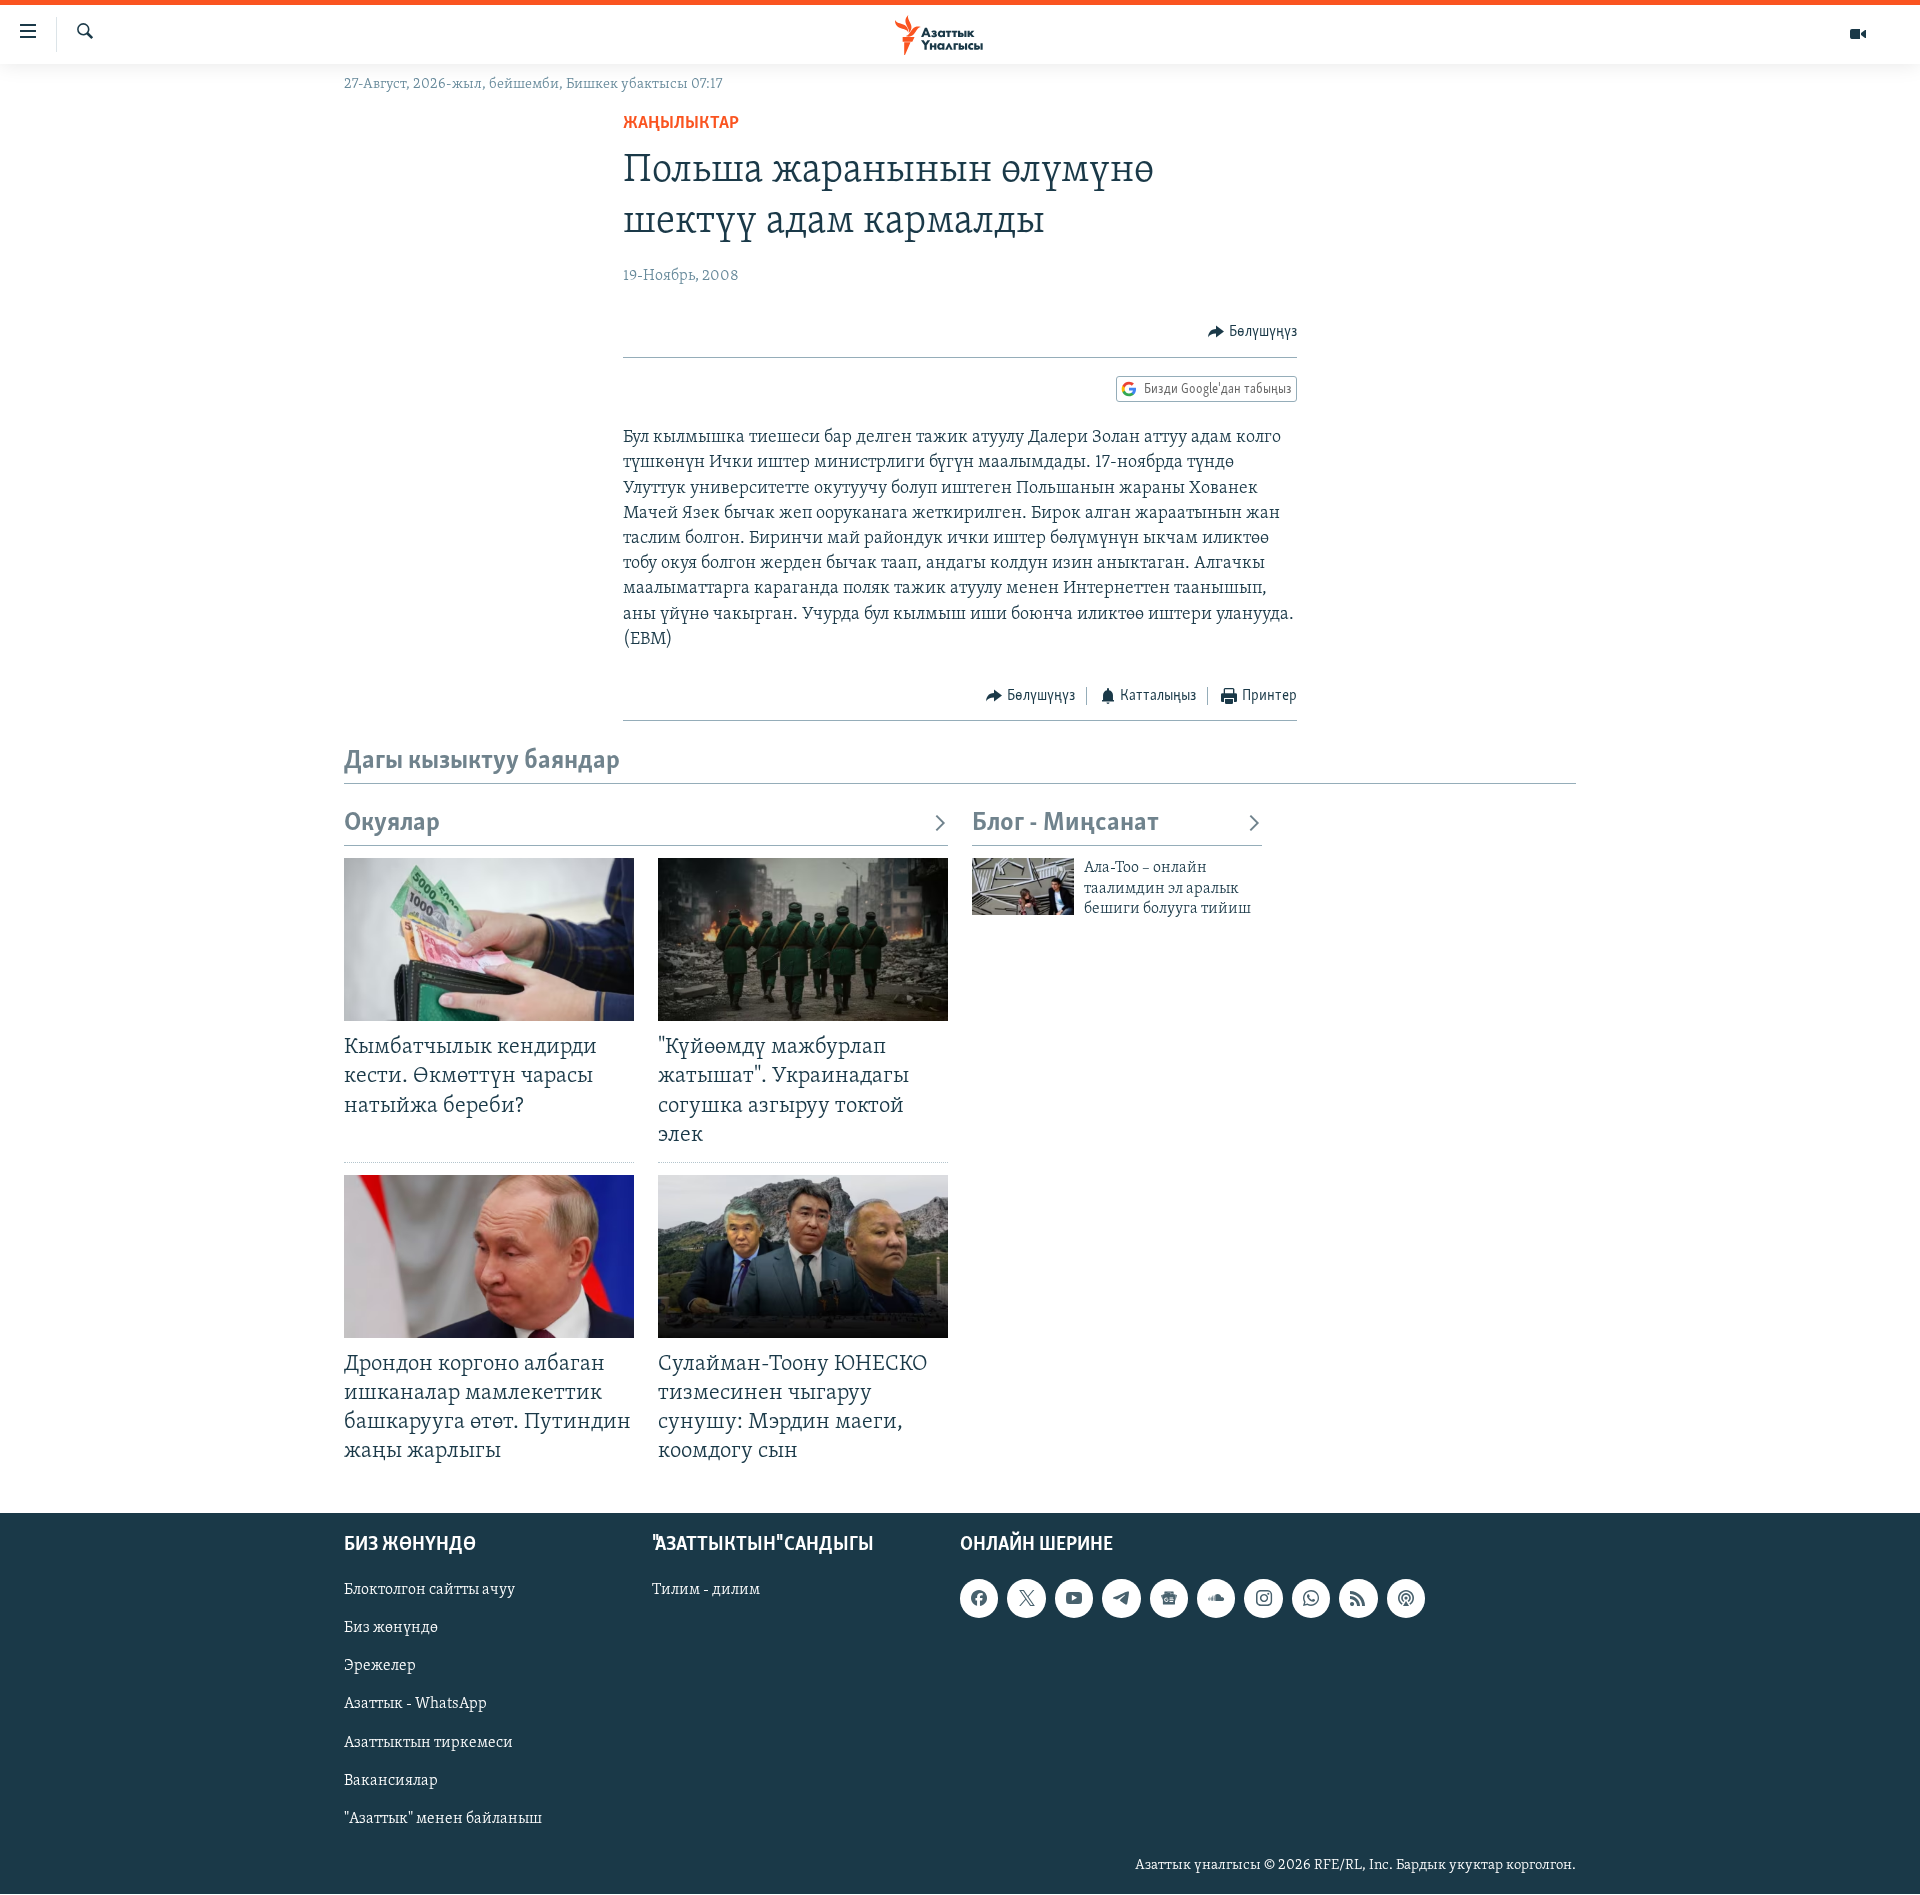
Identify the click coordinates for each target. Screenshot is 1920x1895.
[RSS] (1358, 1599)
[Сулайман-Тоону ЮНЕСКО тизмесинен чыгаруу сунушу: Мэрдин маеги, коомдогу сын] (803, 1256)
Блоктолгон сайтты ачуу (429, 1591)
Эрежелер (380, 1667)
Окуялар (392, 823)
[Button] (1252, 332)
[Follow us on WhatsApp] (1311, 1599)
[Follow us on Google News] (1169, 1599)
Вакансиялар (391, 1781)
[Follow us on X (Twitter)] (1026, 1599)
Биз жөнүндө (391, 1629)
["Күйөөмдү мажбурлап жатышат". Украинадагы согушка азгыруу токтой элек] (803, 939)
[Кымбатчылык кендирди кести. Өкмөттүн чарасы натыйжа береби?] (489, 939)
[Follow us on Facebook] (979, 1599)
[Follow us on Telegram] (1121, 1599)
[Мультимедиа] (1858, 34)
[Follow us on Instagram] (1263, 1599)
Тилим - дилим (706, 1591)
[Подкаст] (1406, 1599)
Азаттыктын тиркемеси (428, 1743)
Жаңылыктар (681, 124)
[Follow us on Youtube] (1074, 1599)
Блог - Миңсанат (1065, 823)
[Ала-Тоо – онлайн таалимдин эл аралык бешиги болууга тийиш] (1023, 886)
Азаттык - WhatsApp (415, 1705)
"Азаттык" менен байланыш (443, 1819)
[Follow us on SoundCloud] (1216, 1599)
